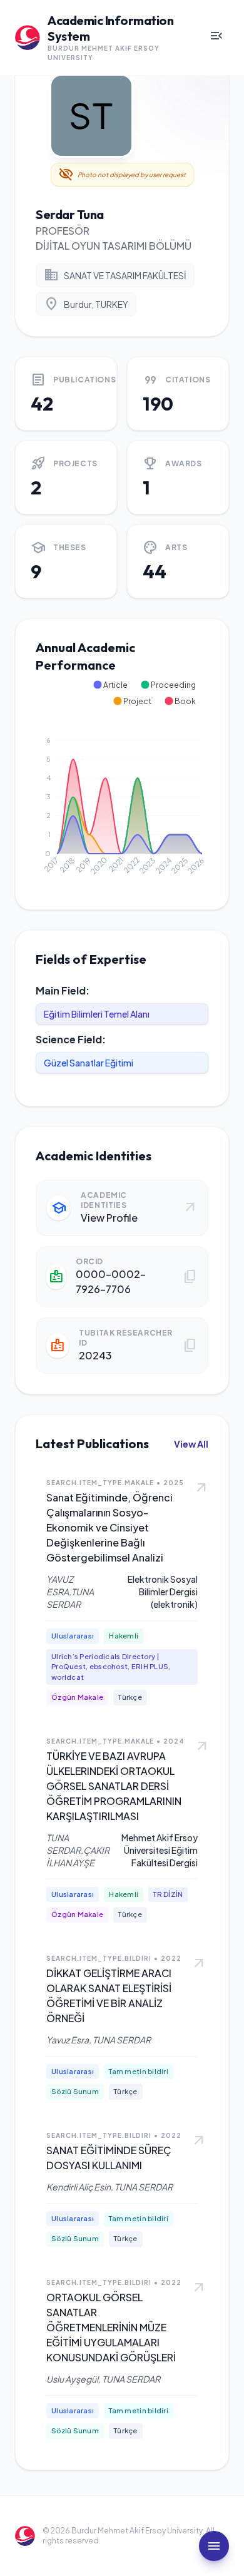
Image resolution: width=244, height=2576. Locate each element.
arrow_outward (201, 1488)
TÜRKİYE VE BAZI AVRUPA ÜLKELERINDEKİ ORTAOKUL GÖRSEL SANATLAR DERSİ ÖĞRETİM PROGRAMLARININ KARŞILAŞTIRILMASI (114, 1786)
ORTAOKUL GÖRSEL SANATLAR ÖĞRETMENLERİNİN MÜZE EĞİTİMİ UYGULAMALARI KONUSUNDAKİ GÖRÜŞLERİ (111, 2327)
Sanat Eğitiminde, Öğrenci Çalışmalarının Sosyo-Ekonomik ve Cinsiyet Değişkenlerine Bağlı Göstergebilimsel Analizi (109, 1527)
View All (191, 1444)
